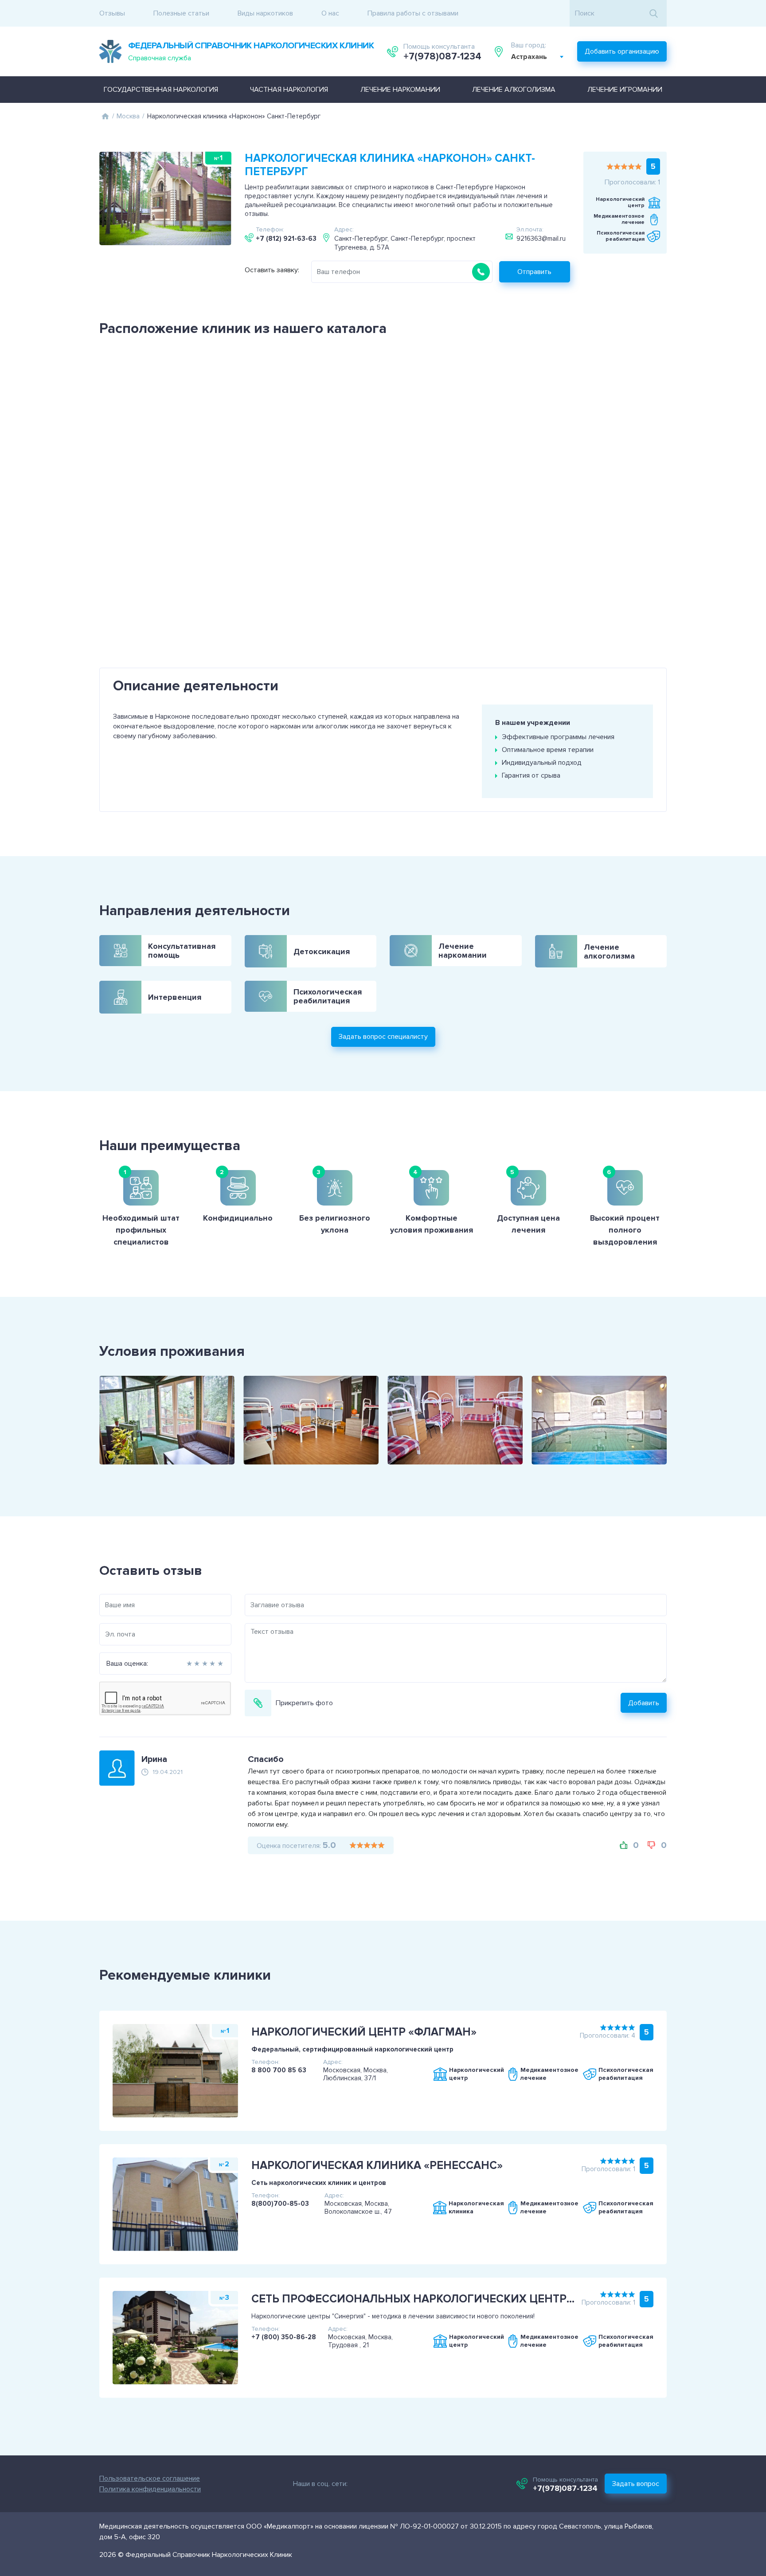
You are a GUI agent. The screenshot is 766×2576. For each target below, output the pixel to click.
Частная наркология (289, 90)
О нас (330, 13)
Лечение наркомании (400, 90)
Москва (128, 116)
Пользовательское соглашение (150, 2478)
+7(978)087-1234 (442, 57)
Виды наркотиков (265, 13)
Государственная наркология (161, 90)
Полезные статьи (181, 13)
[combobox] (537, 57)
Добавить (644, 1703)
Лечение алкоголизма (514, 90)
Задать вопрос (636, 2484)
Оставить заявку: (272, 270)
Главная (105, 116)
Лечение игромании (625, 90)
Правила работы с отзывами (413, 13)
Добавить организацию (622, 51)
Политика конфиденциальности (150, 2489)
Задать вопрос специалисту (383, 1037)
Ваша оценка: (127, 1664)
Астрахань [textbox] (529, 57)
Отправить (534, 272)
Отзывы (112, 13)
